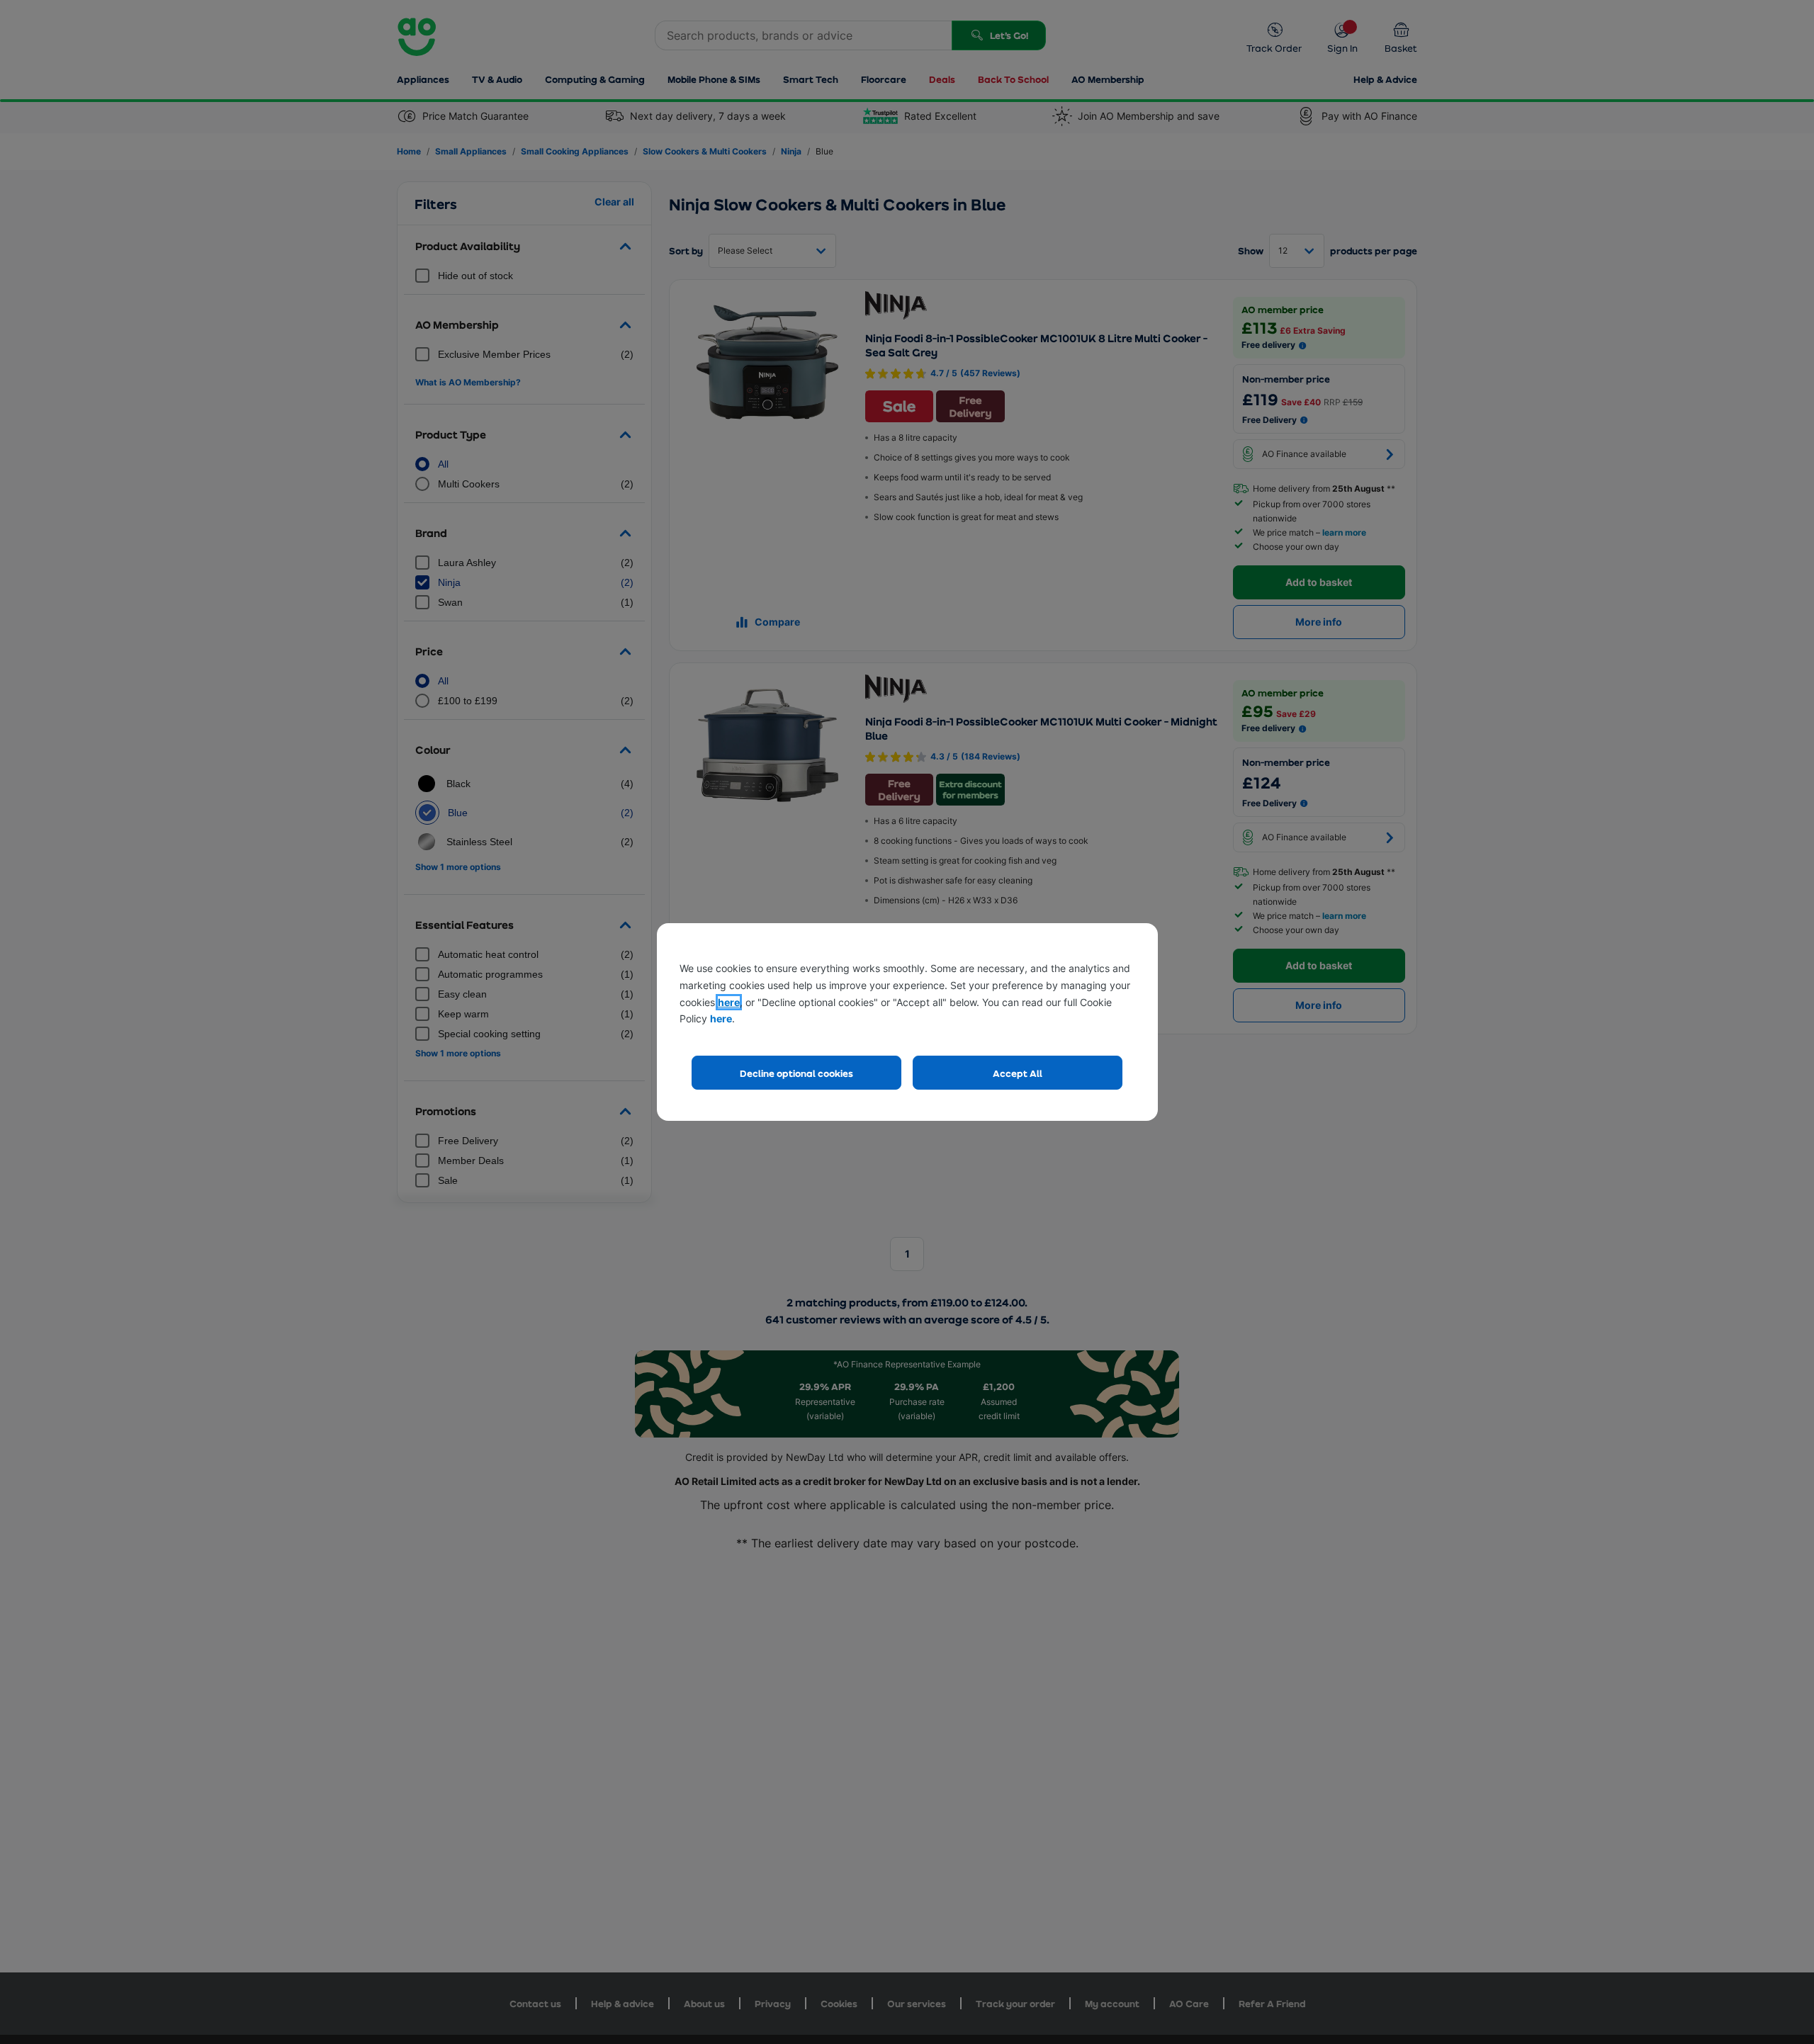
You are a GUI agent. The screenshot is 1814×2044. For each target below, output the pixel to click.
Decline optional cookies (796, 1073)
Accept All (1018, 1073)
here (729, 1002)
